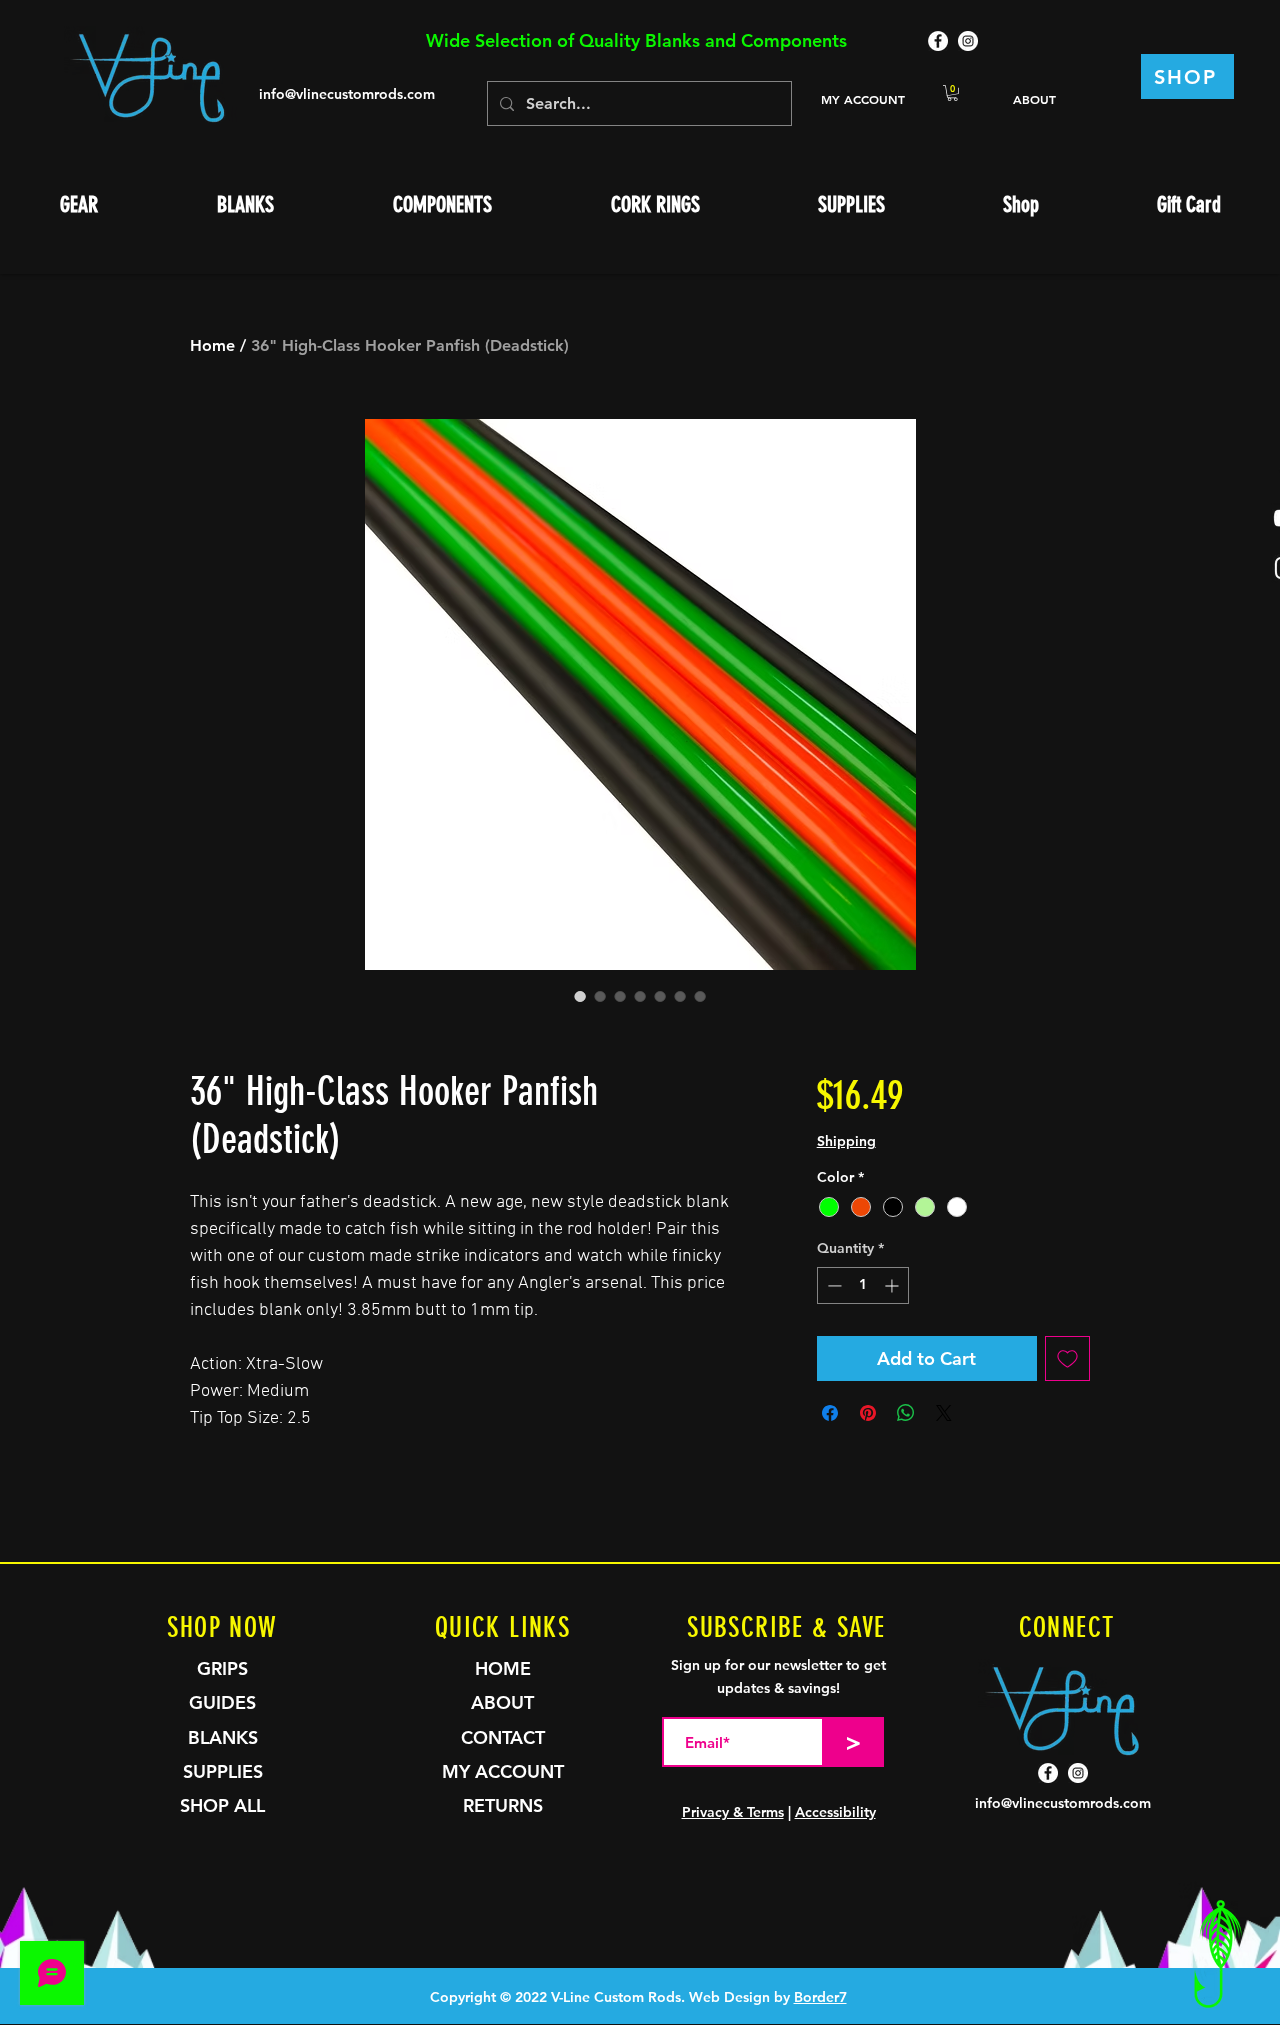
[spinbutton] (863, 1285)
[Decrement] (832, 1285)
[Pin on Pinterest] (868, 1413)
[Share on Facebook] (830, 1413)
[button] (952, 93)
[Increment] (893, 1285)
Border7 (820, 1997)
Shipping (846, 1141)
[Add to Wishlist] (1067, 1358)
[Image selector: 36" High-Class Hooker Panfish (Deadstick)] (580, 996)
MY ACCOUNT (863, 99)
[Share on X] (944, 1413)
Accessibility (835, 1812)
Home (212, 345)
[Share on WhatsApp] (906, 1413)
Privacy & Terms (733, 1812)
